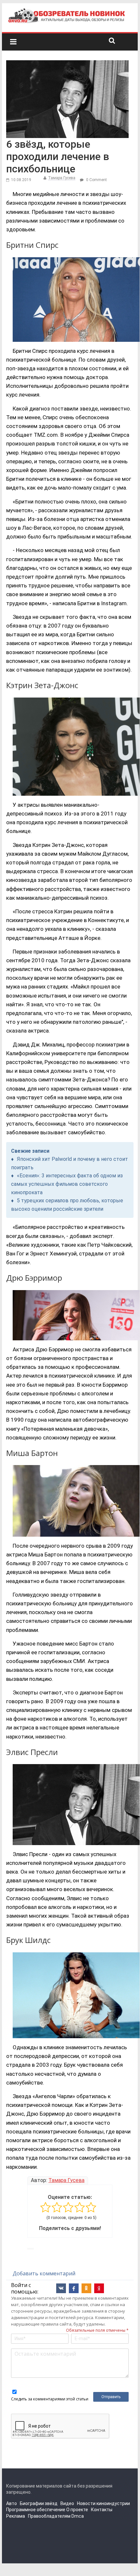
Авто (12, 2503)
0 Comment (96, 180)
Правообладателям (49, 2516)
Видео (67, 2503)
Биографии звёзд (39, 2503)
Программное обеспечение (36, 2510)
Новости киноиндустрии (103, 2503)
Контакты (102, 2510)
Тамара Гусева (62, 178)
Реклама (16, 2516)
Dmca (78, 2516)
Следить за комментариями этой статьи (50, 2399)
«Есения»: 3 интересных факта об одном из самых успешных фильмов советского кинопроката (67, 1184)
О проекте (77, 2510)
